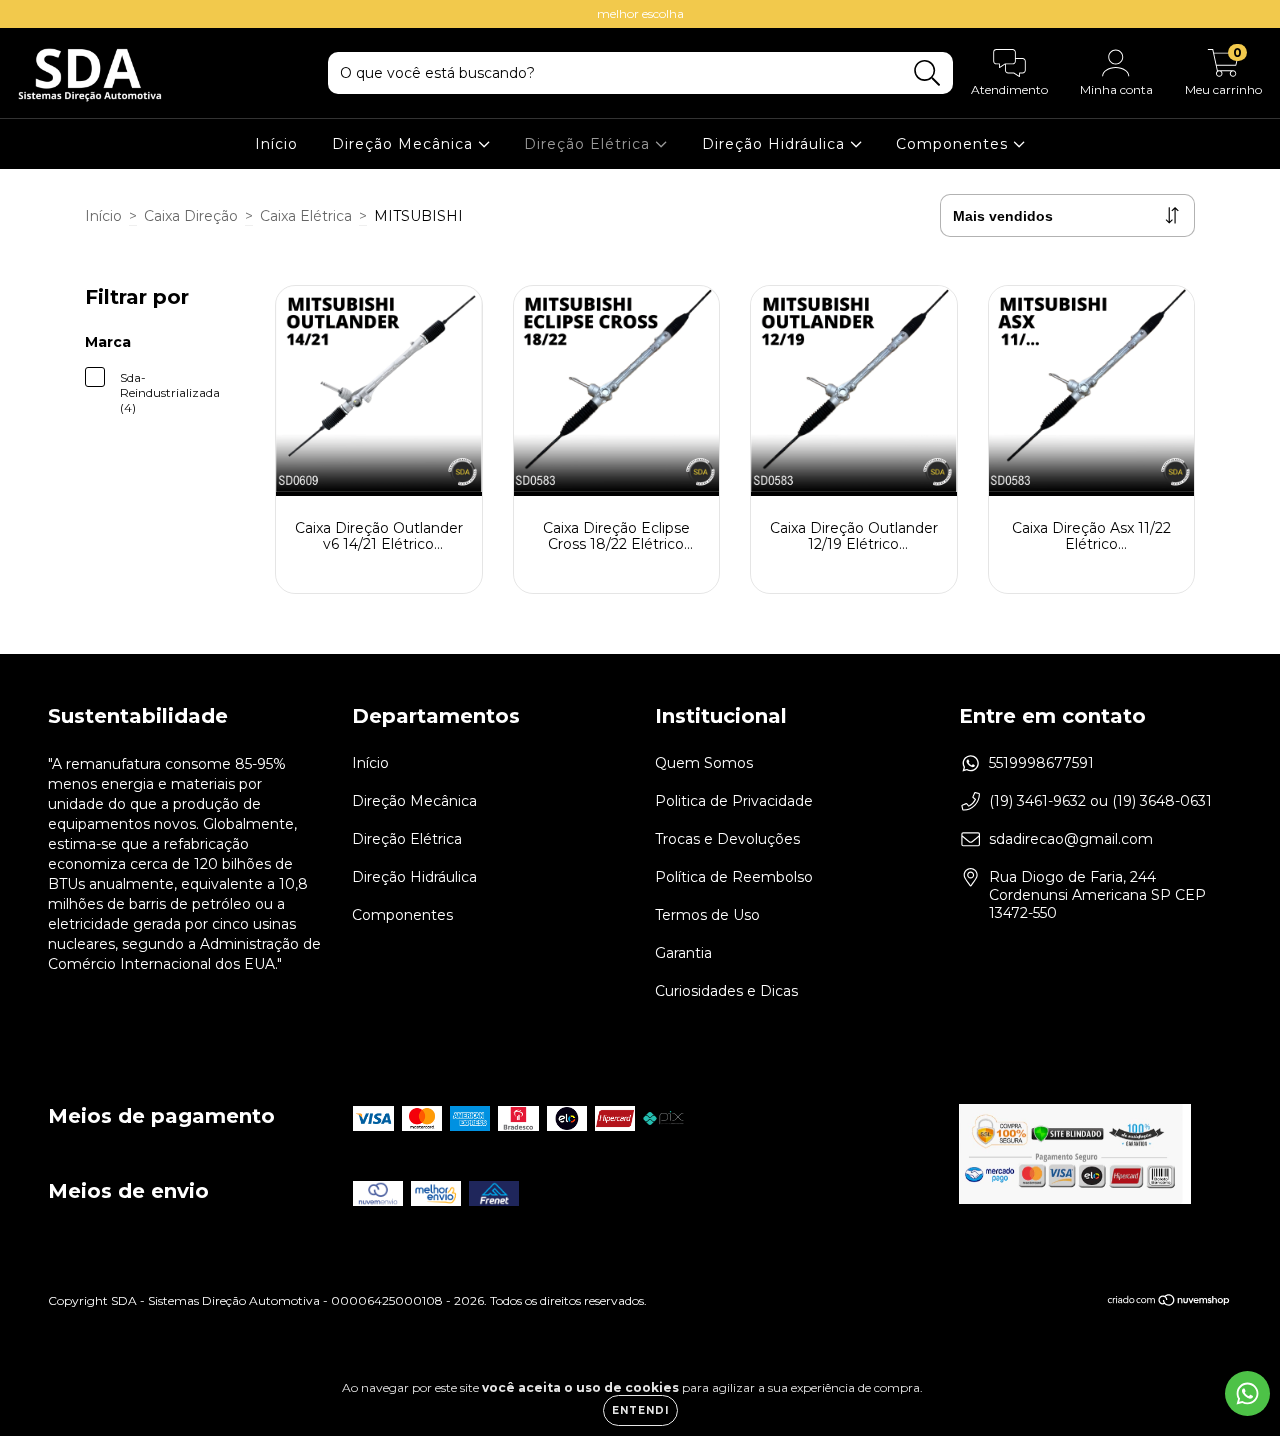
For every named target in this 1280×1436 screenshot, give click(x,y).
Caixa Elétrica (306, 216)
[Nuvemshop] (1169, 1302)
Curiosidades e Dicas (726, 991)
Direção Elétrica (589, 144)
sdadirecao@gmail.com (1071, 839)
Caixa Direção (191, 216)
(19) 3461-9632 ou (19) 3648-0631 (1100, 801)
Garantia (683, 953)
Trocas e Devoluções (727, 839)
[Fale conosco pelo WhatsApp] (1247, 1393)
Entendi (640, 1410)
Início (276, 144)
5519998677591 (1041, 763)
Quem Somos (704, 763)
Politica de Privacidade (734, 801)
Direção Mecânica (405, 144)
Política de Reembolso (734, 877)
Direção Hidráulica (776, 144)
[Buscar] (927, 73)
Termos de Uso (707, 915)
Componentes (954, 144)
